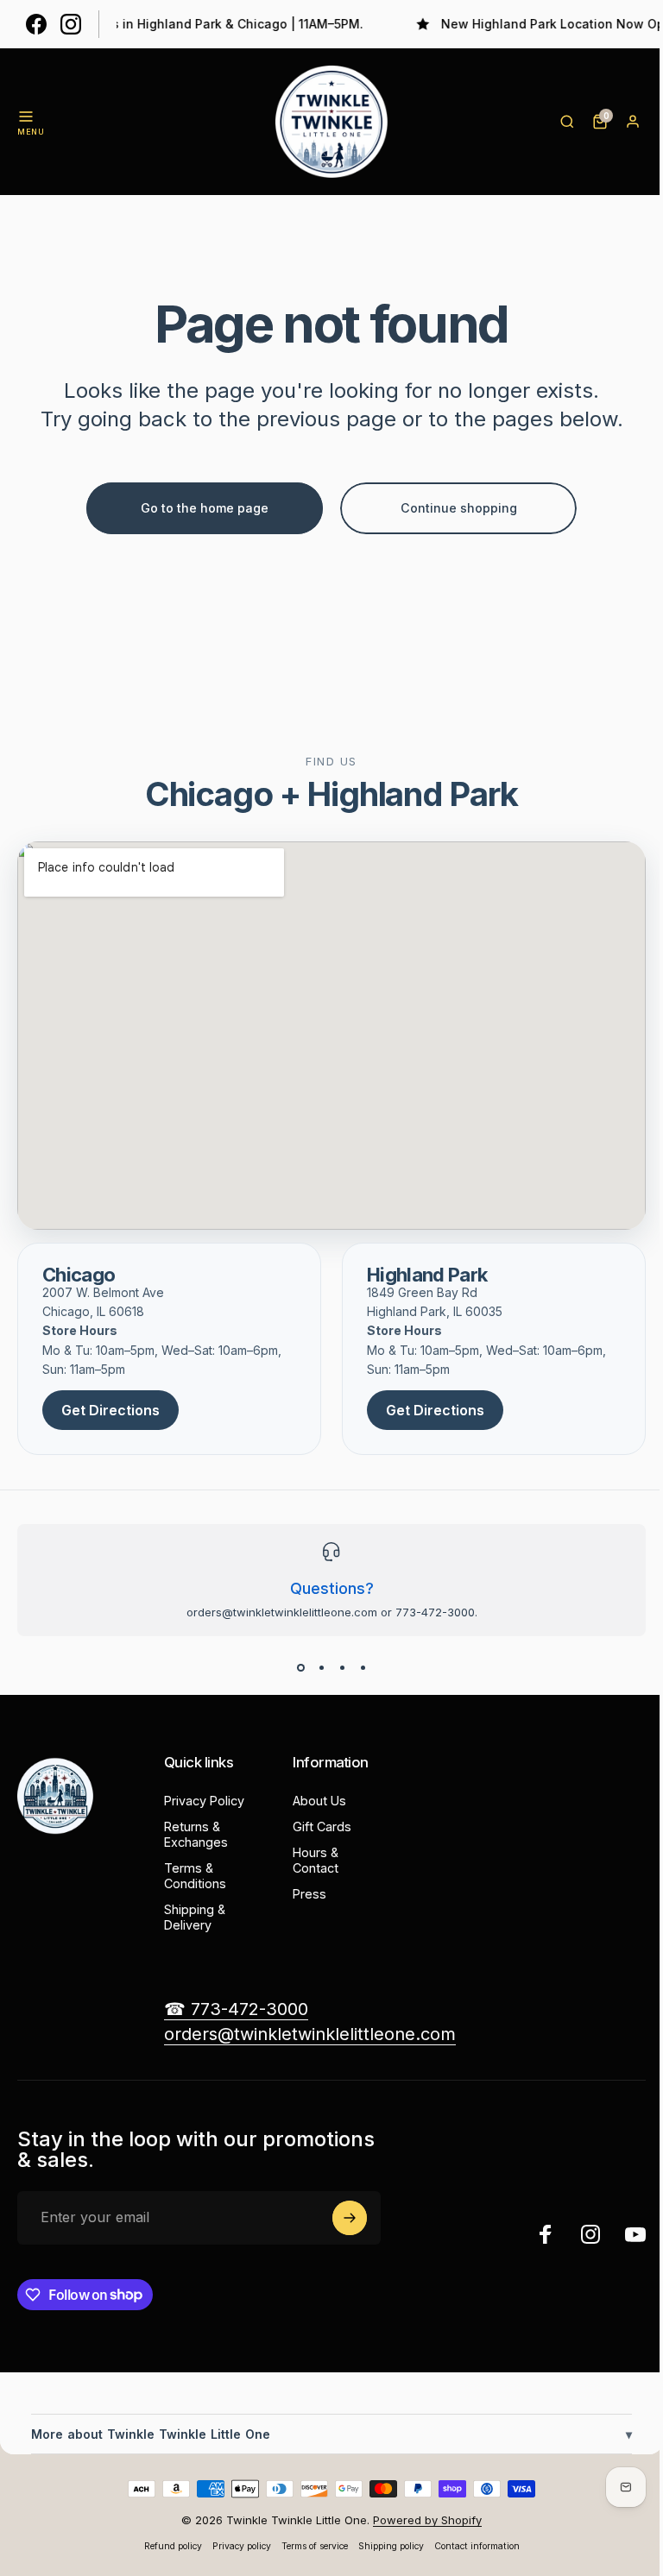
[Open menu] (26, 117)
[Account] (633, 122)
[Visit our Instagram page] (71, 24)
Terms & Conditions (195, 1876)
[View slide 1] (300, 1667)
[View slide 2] (321, 1667)
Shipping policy (384, 2546)
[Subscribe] (350, 2218)
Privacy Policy (204, 1801)
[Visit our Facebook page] (36, 24)
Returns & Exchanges (196, 1834)
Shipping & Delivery (195, 1917)
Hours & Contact (316, 1860)
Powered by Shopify (421, 2520)
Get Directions (110, 1410)
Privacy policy (235, 2546)
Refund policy (166, 2546)
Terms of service (308, 2546)
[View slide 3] (342, 1667)
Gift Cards (322, 1827)
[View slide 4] (363, 1667)
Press (309, 1894)
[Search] (567, 122)
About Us (319, 1801)
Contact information (470, 2546)
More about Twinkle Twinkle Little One (325, 2434)
